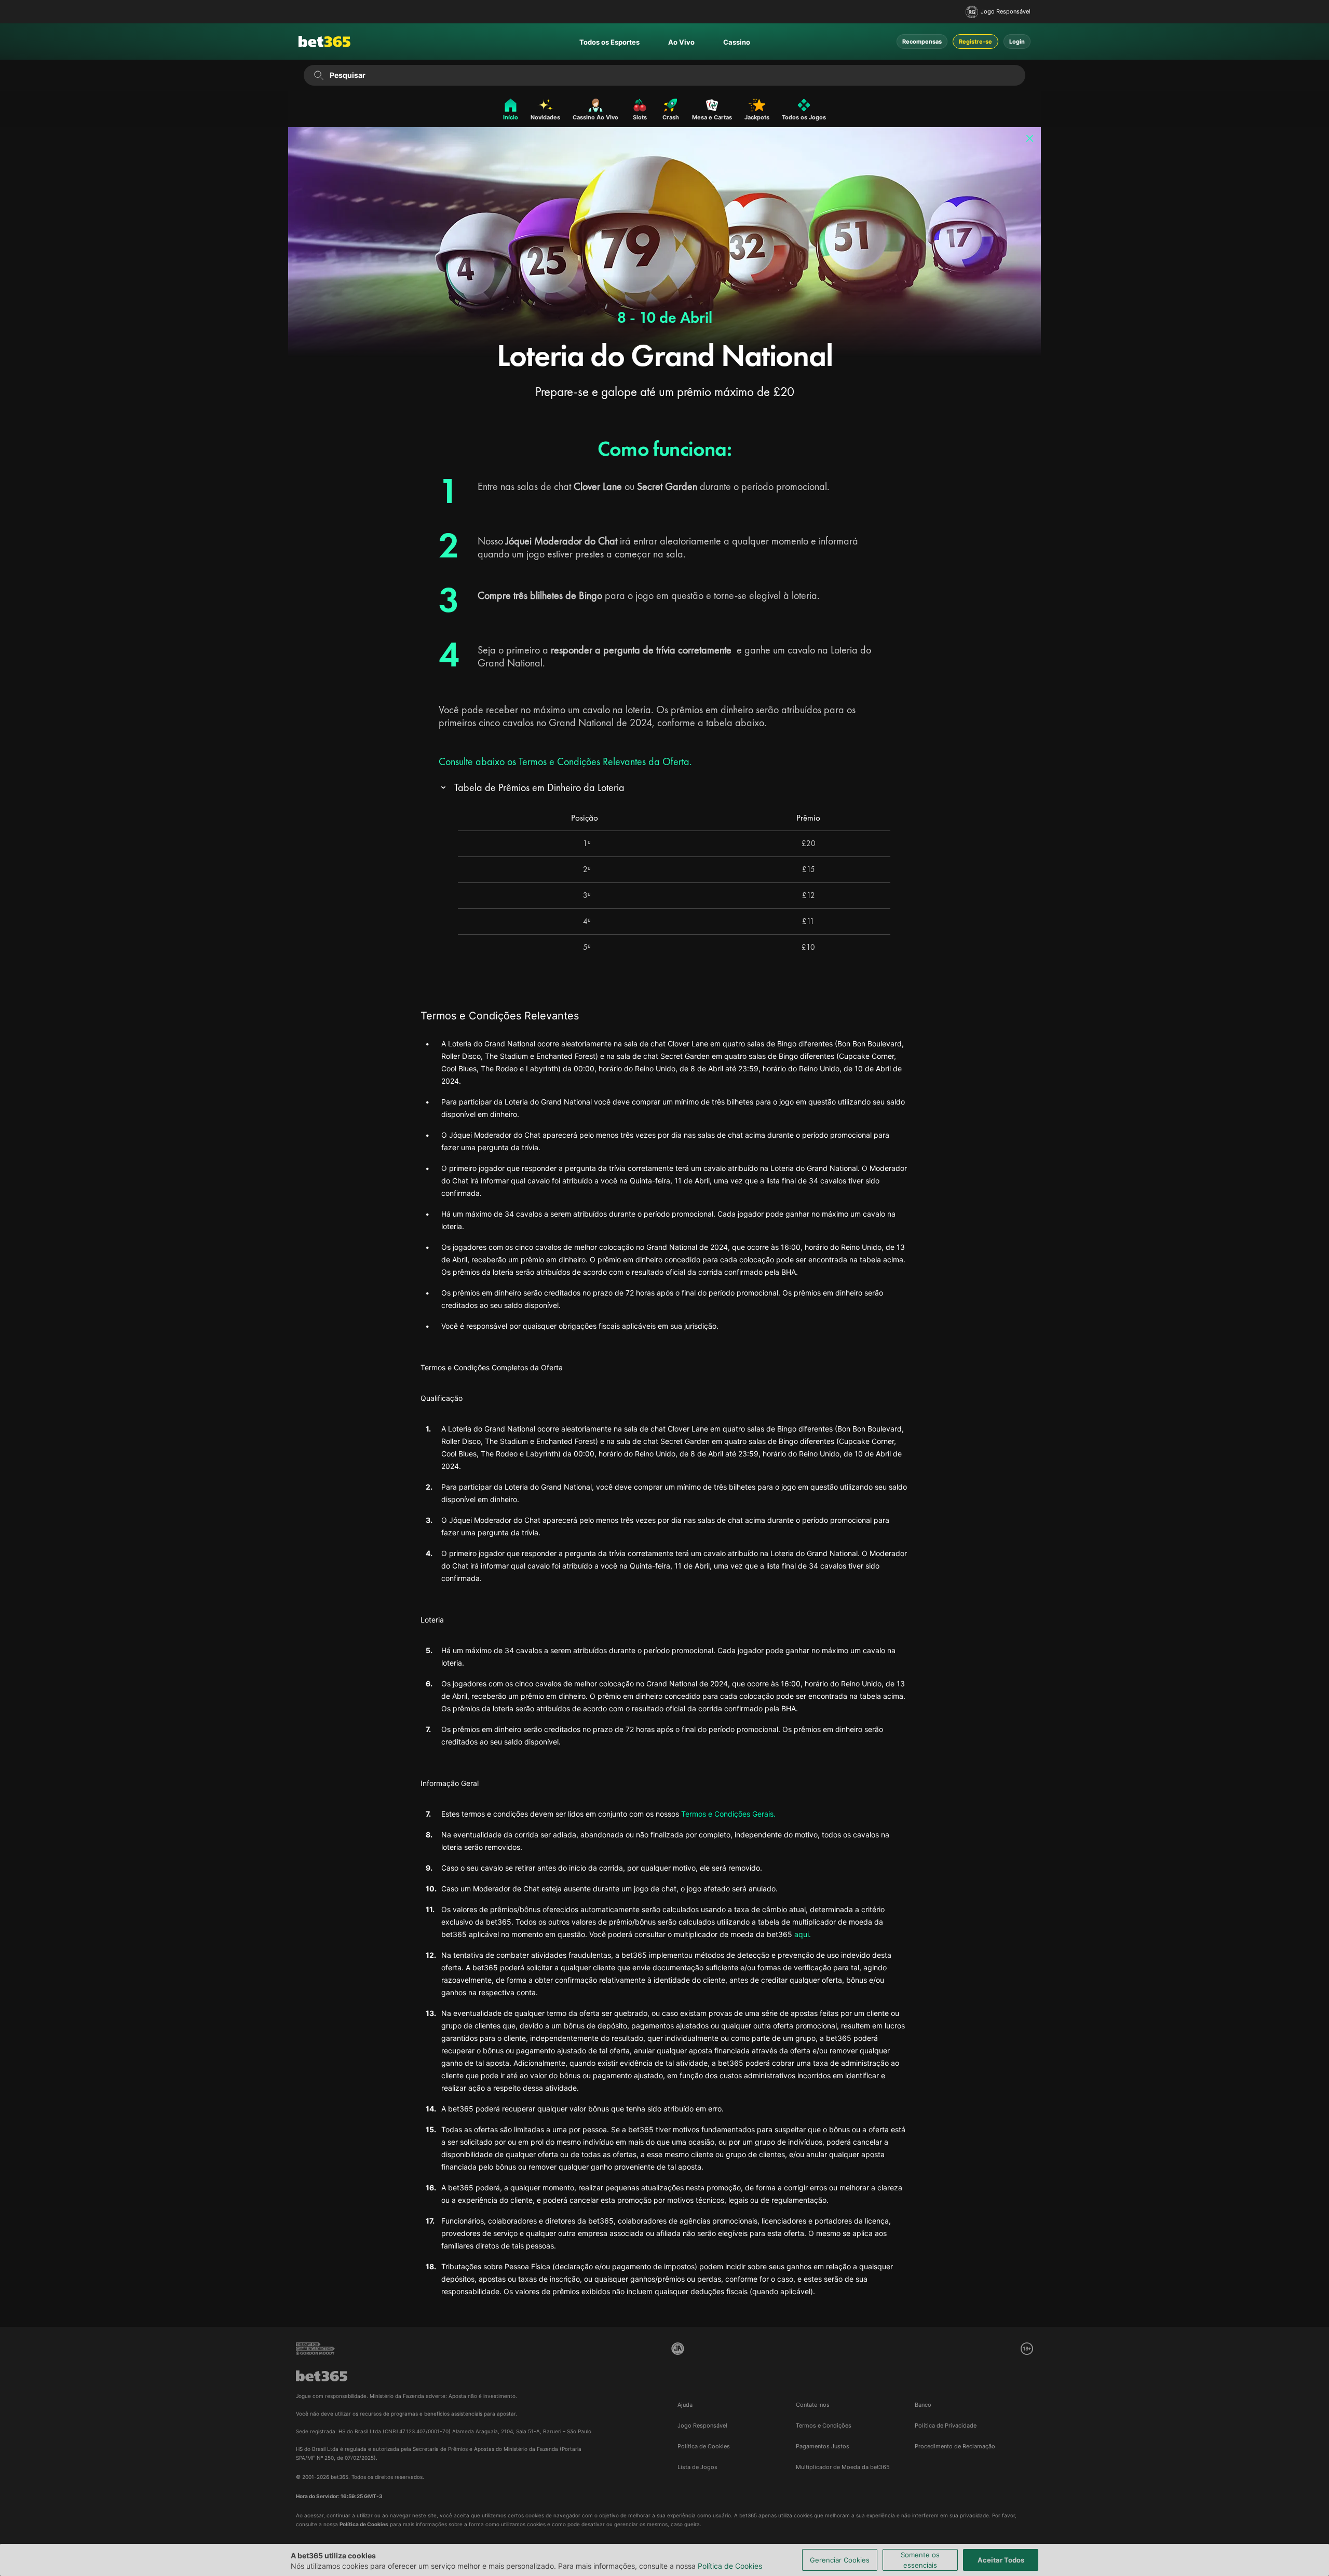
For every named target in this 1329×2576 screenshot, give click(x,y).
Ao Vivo (681, 42)
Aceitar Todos (1001, 2560)
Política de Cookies (730, 2566)
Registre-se (975, 42)
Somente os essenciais (920, 2560)
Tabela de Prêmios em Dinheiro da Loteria (539, 788)
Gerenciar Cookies (840, 2560)
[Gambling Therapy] (315, 2349)
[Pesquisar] (318, 75)
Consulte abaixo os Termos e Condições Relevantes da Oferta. (565, 761)
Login (1017, 42)
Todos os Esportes (609, 42)
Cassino (737, 42)
